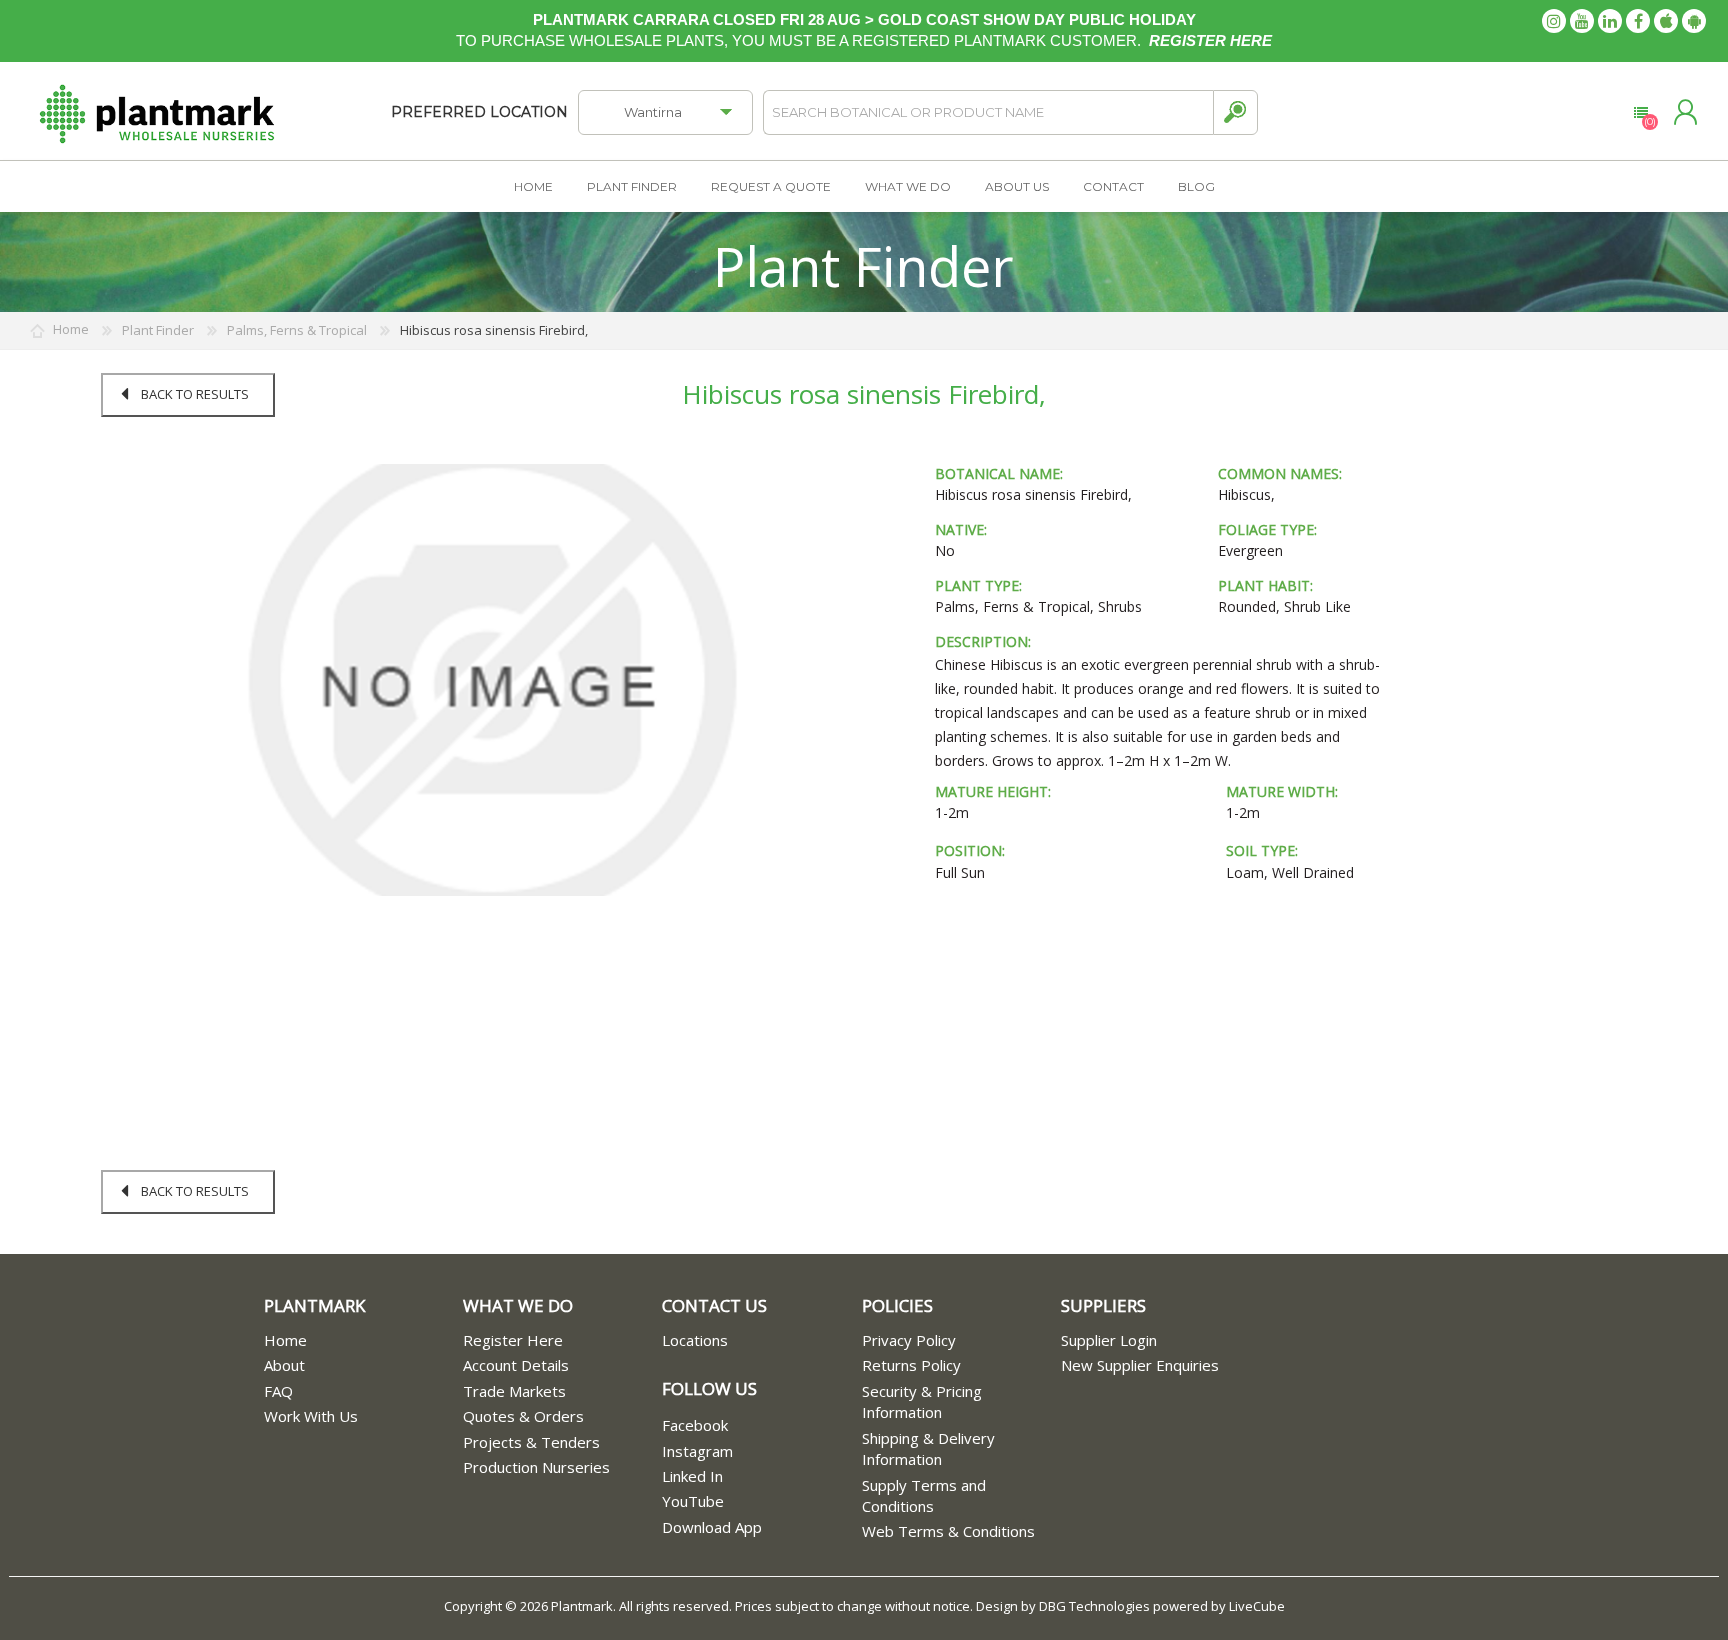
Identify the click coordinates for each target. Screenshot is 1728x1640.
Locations (695, 1340)
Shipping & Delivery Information (928, 1448)
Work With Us (311, 1416)
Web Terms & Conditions (948, 1531)
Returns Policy (911, 1365)
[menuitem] (363, 1340)
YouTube (693, 1501)
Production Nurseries (536, 1467)
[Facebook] (1638, 21)
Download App (712, 1527)
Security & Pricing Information (922, 1401)
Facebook (695, 1425)
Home (285, 1340)
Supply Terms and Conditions (924, 1495)
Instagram (697, 1451)
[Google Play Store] (1694, 21)
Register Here (513, 1340)
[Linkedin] (1610, 21)
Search (1235, 112)
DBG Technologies (1094, 1606)
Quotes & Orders (523, 1416)
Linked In (692, 1476)
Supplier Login (1109, 1340)
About (284, 1365)
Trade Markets (514, 1391)
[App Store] (1666, 21)
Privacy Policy (909, 1340)
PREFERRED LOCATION (479, 112)
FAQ (278, 1391)
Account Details (516, 1365)
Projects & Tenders (531, 1442)
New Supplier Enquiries (1140, 1365)
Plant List (1640, 113)
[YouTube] (1582, 21)
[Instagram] (1554, 21)
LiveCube (1257, 1606)
